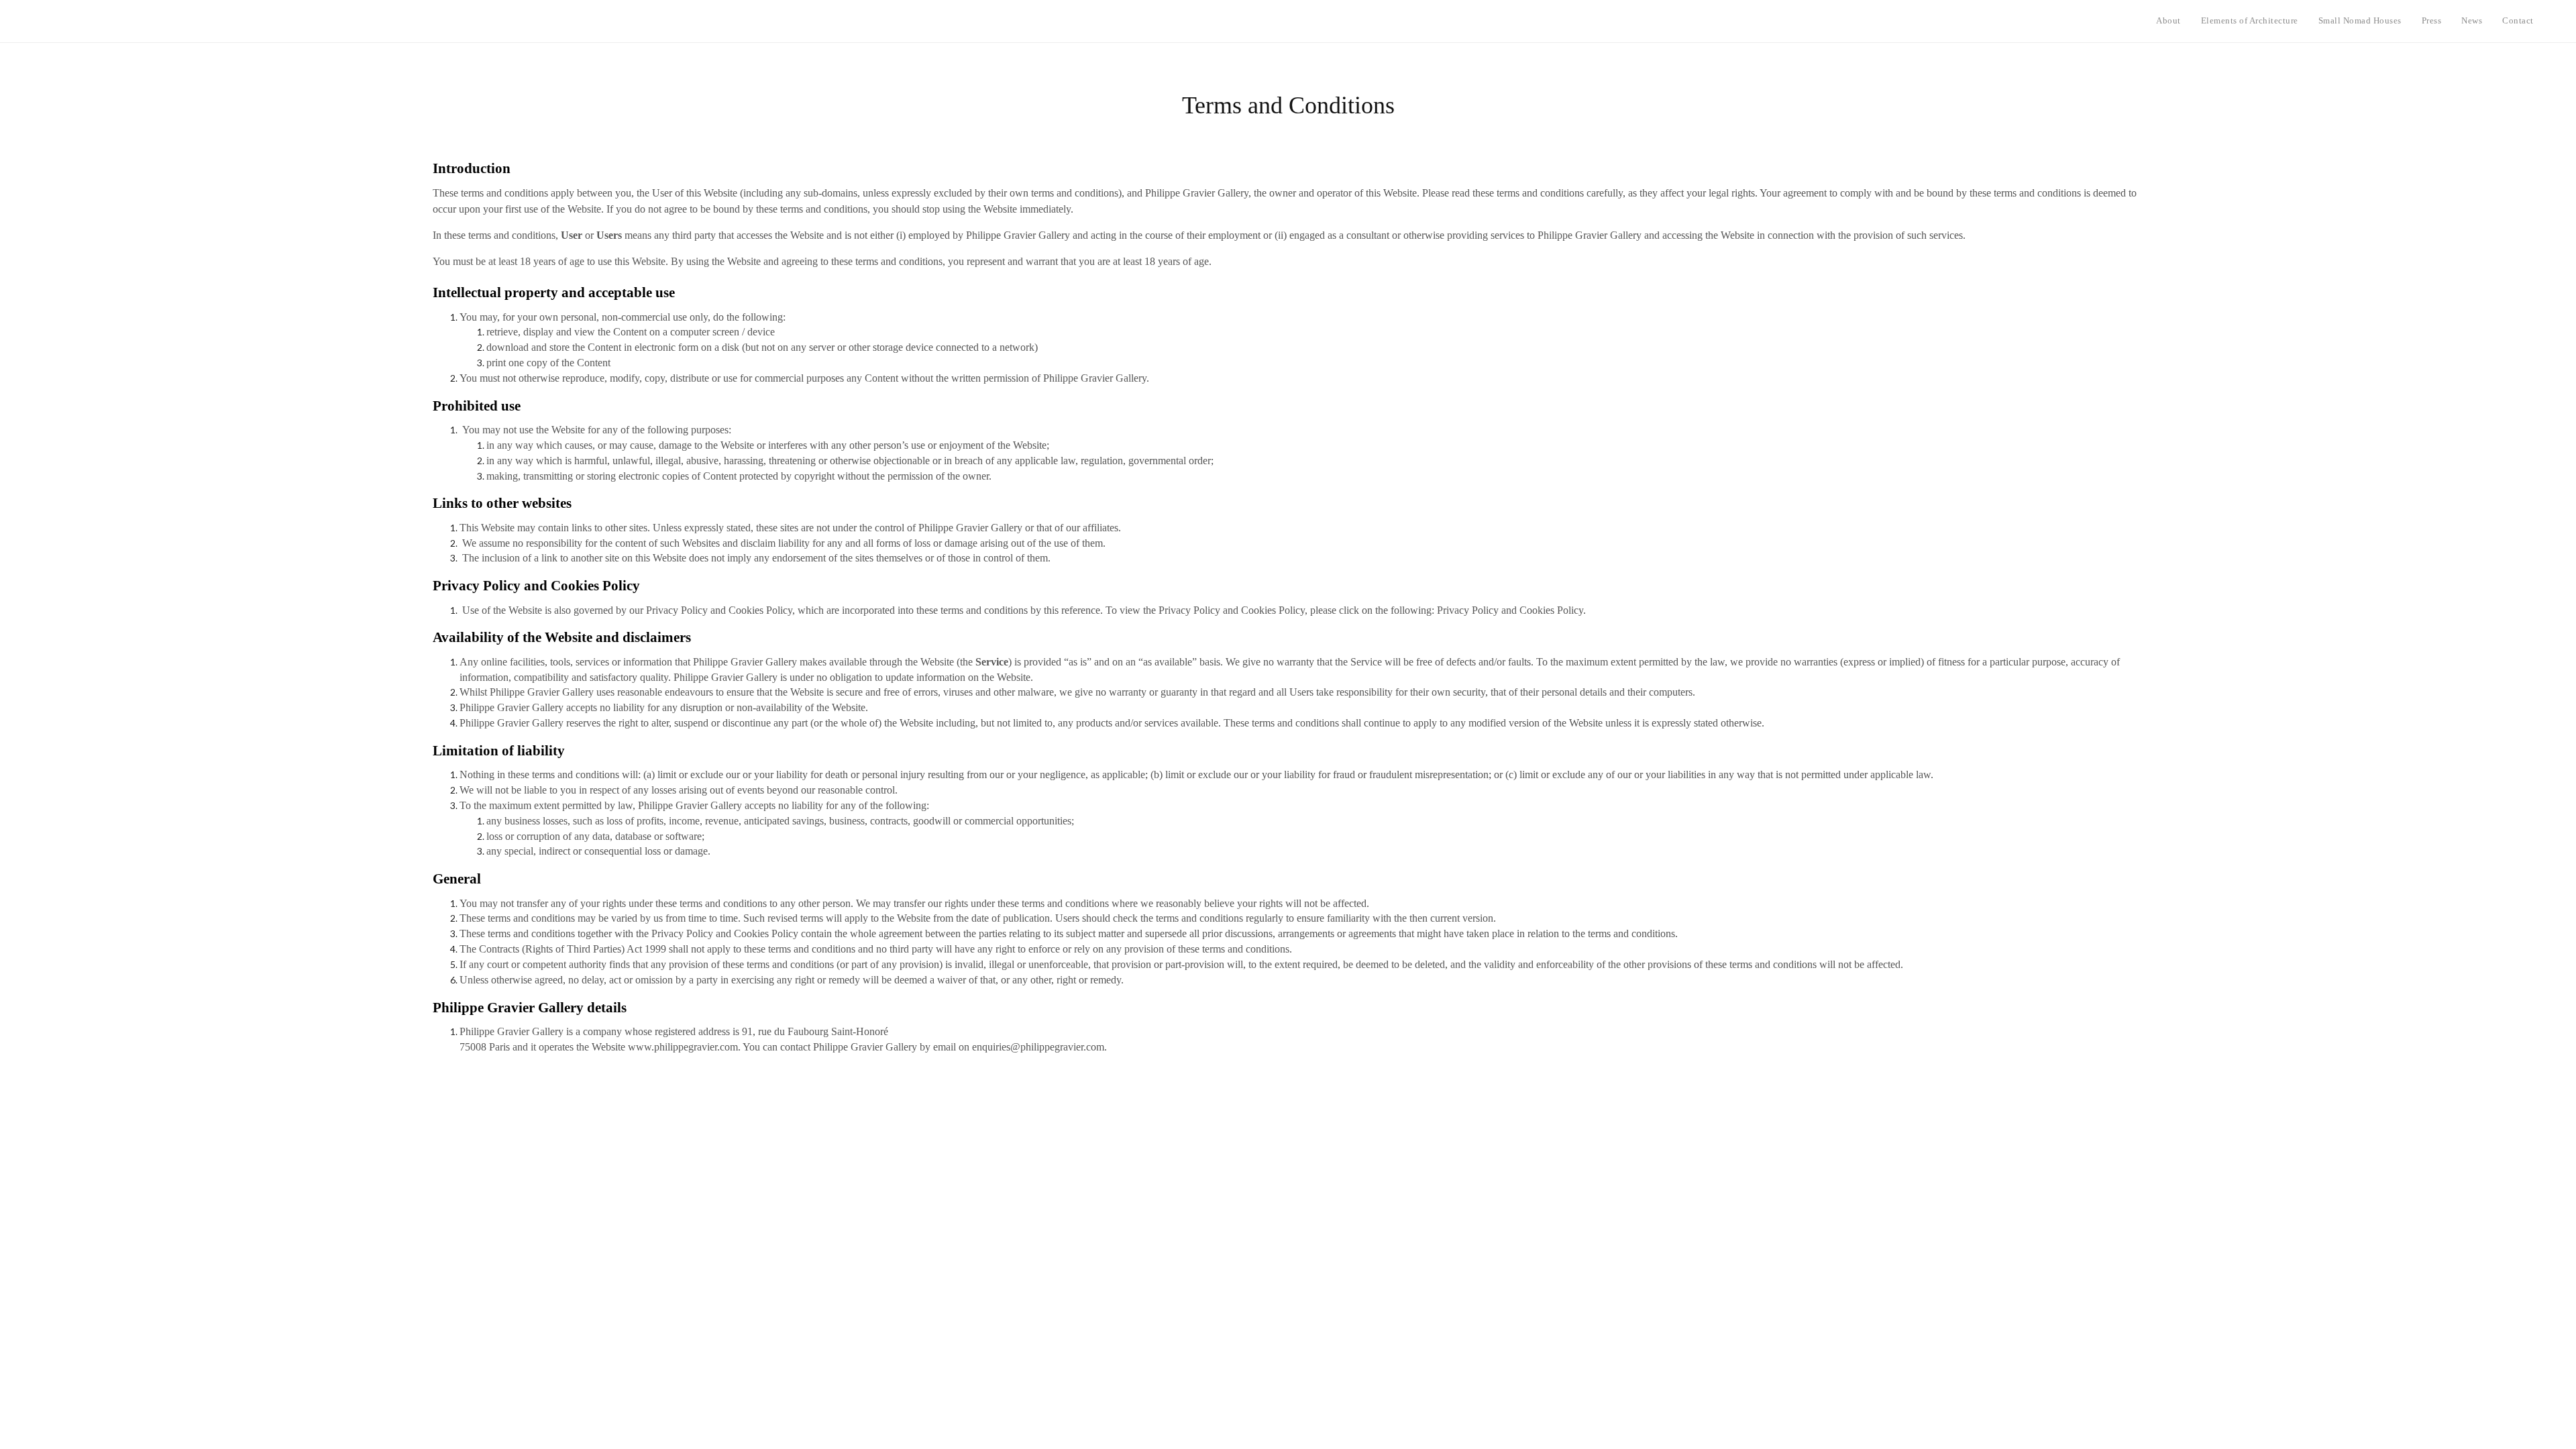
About (2168, 20)
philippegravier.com (1062, 1047)
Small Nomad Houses (2360, 20)
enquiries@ (996, 1047)
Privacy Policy (1468, 610)
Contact (2518, 20)
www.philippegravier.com (683, 1047)
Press (2432, 20)
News (2472, 20)
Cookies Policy (1551, 610)
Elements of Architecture (2250, 20)
